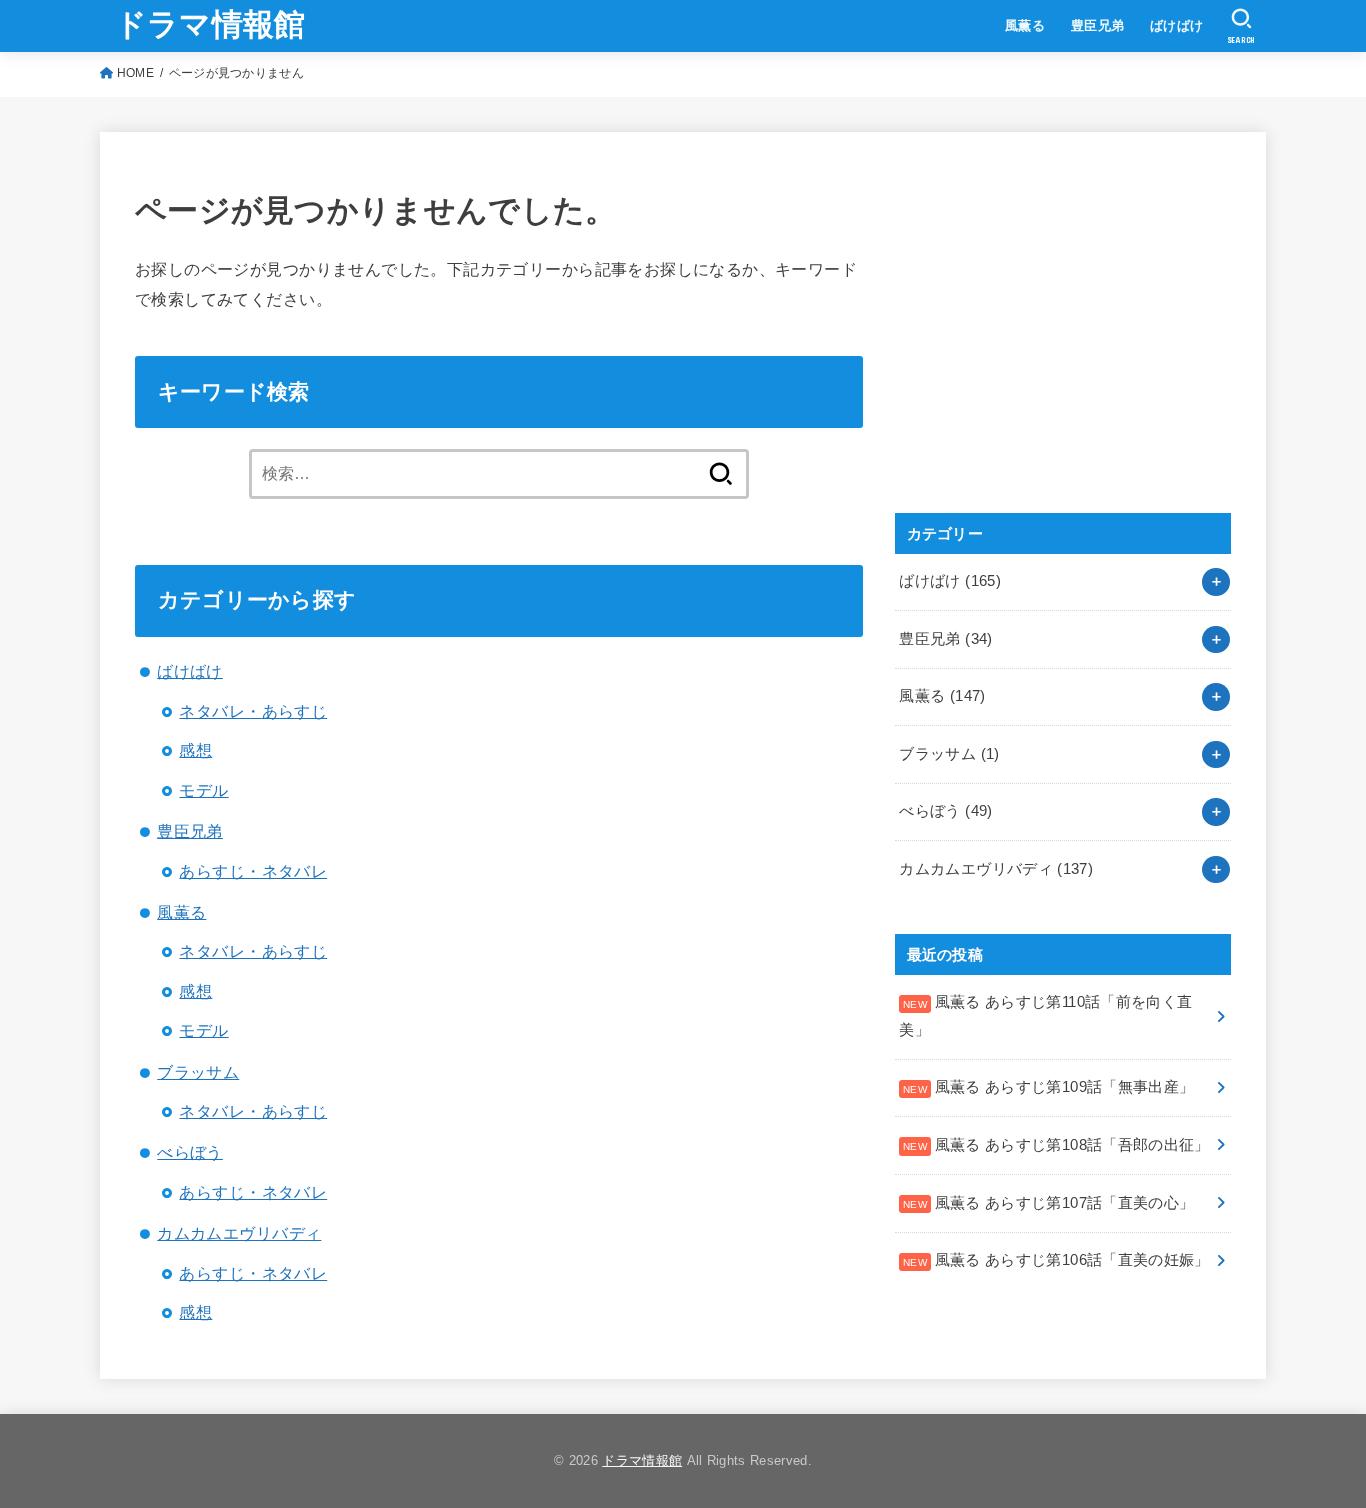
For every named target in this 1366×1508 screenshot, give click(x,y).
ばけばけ (1177, 25)
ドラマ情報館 (210, 24)
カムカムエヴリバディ (239, 1233)
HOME (135, 73)
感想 (195, 750)
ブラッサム (198, 1072)
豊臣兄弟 (1098, 25)
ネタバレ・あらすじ (253, 711)
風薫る (1025, 25)
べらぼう (190, 1152)
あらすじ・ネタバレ (253, 871)
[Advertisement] (1045, 344)
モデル (203, 790)
